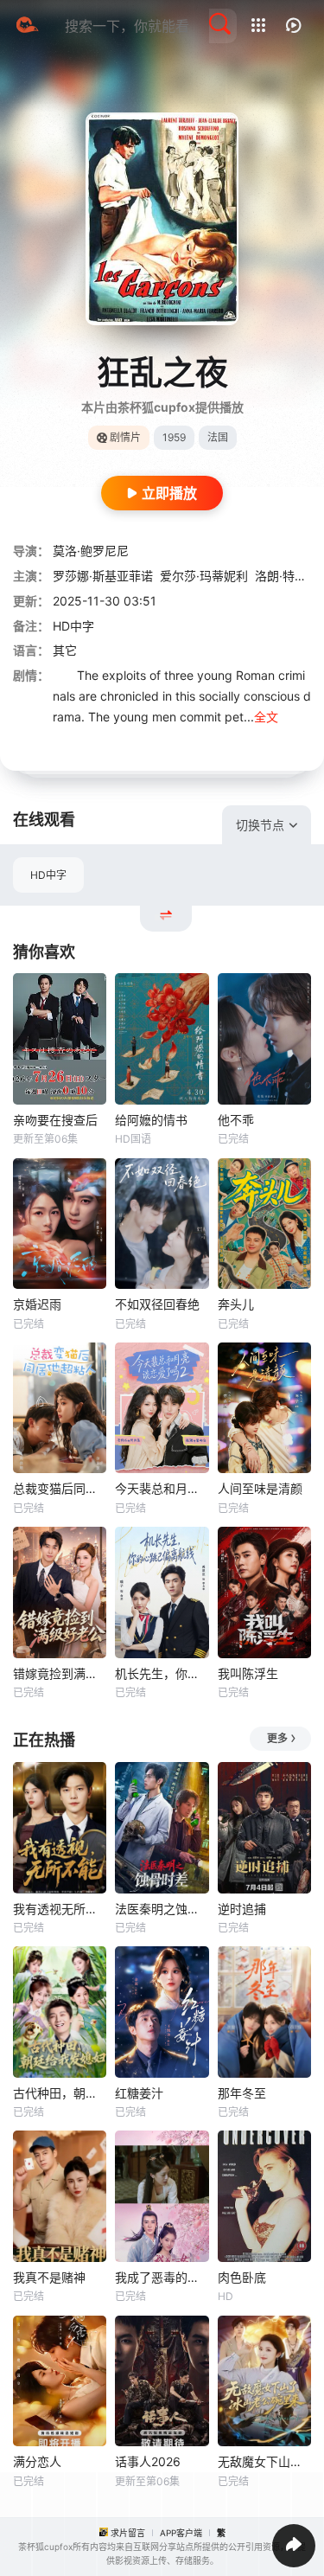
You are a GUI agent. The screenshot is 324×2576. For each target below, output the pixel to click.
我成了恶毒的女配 (162, 2277)
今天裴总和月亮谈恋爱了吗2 (162, 1488)
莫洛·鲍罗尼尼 (91, 551)
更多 (277, 1738)
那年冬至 (242, 2093)
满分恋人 (37, 2461)
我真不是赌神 (49, 2277)
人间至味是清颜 (260, 1488)
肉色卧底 (242, 2277)
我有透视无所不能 (60, 1909)
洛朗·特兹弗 (287, 576)
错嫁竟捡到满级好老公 (60, 1673)
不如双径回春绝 (157, 1304)
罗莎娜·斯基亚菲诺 (103, 576)
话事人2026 (148, 2461)
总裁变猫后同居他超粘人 (60, 1488)
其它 (65, 650)
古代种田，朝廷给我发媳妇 (60, 2093)
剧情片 (125, 437)
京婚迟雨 (37, 1304)
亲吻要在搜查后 (55, 1120)
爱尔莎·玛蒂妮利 (204, 576)
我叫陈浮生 (248, 1673)
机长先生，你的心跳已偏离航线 (162, 1673)
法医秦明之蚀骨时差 (162, 1909)
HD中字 (48, 875)
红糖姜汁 (139, 2093)
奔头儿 (236, 1304)
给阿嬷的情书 (151, 1120)
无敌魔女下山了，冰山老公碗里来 (264, 2461)
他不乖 (236, 1120)
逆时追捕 (242, 1909)
